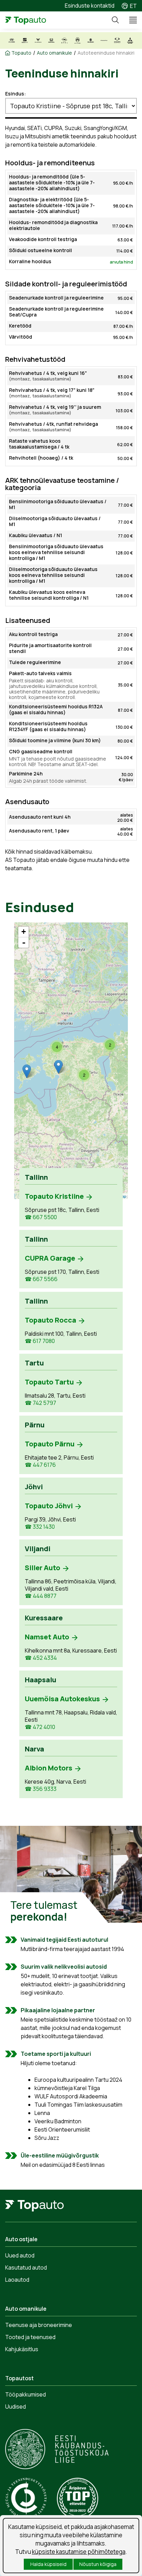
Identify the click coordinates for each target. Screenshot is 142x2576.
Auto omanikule (54, 53)
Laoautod (17, 2280)
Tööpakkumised (26, 2394)
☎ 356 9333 (41, 1789)
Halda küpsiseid (48, 2564)
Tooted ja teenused (30, 2337)
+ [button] (24, 932)
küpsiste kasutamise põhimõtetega (79, 2552)
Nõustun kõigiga (98, 2564)
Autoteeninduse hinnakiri (106, 53)
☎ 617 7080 (40, 1341)
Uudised (16, 2407)
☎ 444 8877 (41, 1596)
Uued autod (20, 2255)
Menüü (130, 20)
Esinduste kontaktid (90, 6)
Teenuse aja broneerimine (39, 2325)
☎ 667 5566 (41, 1279)
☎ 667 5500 (41, 1217)
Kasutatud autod (26, 2267)
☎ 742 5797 (40, 1403)
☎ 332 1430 (40, 1527)
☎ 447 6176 (40, 1465)
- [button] (24, 942)
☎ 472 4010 (40, 1727)
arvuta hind (121, 262)
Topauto (21, 53)
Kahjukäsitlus (22, 2349)
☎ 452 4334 (41, 1658)
